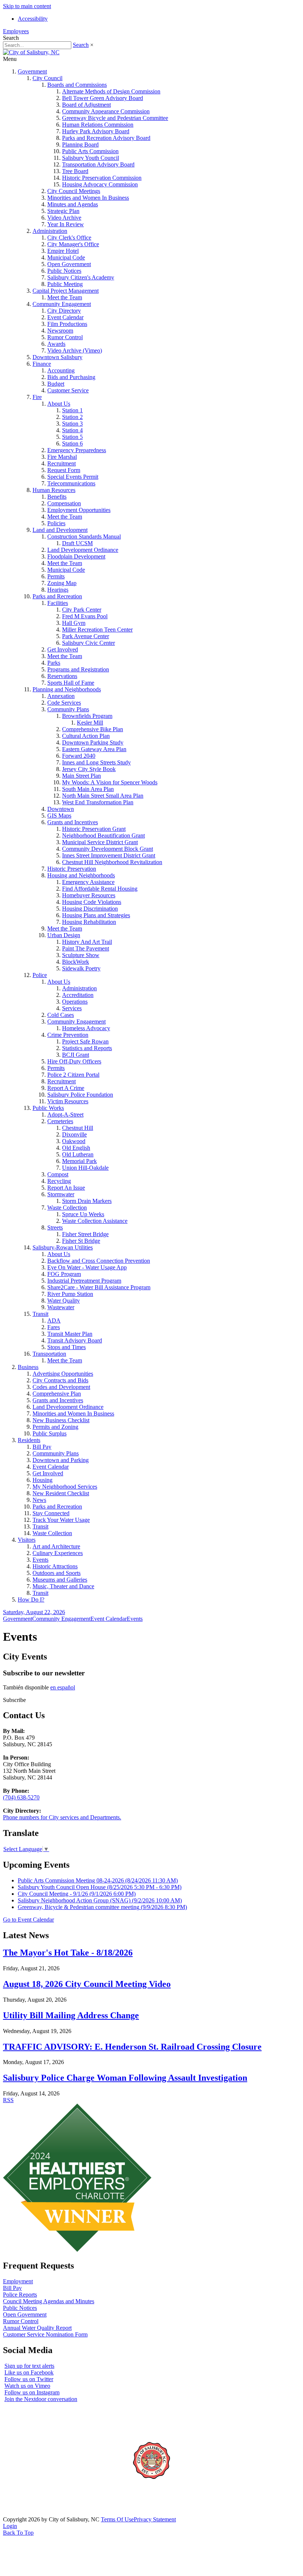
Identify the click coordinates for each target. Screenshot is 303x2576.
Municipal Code (66, 257)
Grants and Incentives (73, 822)
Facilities (58, 603)
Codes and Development (61, 1387)
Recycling (59, 1181)
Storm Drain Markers (87, 1201)
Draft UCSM (77, 543)
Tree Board (75, 171)
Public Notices (64, 271)
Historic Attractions (55, 1566)
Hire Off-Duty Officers (74, 1061)
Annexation (61, 696)
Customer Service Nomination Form (45, 2334)
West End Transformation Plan (98, 802)
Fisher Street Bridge (85, 1234)
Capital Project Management (66, 291)
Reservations (62, 676)
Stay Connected (51, 1513)
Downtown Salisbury (57, 357)
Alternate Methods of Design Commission (111, 91)
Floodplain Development (76, 556)
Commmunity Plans (56, 1453)
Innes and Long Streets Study (96, 762)
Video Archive (64, 218)
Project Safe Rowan (85, 1041)
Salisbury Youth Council (91, 158)
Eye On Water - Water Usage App (87, 1267)
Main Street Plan (81, 776)
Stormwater (61, 1194)
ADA (54, 1320)
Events (40, 1560)
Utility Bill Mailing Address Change (71, 2015)
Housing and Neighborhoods (81, 875)
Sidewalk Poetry (81, 968)
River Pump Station (70, 1294)
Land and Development (60, 530)
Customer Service (68, 390)
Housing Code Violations (92, 902)
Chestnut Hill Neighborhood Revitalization (112, 862)
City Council (47, 78)
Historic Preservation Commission (102, 178)
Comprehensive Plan (57, 1394)
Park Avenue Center (86, 636)
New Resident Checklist (61, 1493)
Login (10, 2526)
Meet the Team (65, 297)
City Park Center (82, 610)
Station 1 (72, 410)
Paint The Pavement (86, 948)
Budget (56, 384)
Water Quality (64, 1301)
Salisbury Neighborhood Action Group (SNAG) (100, 1900)
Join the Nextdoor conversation (41, 2399)
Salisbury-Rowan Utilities (63, 1247)
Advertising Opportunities (63, 1374)
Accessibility (33, 19)
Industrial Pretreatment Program (84, 1281)
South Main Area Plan (88, 789)
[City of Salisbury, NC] (31, 52)
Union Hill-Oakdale (85, 1168)
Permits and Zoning (55, 1427)
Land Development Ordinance (83, 550)
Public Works (48, 1108)
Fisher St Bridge (81, 1241)
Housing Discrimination (90, 909)
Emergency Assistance (88, 882)
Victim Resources (68, 1101)
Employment (18, 2281)
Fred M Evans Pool (85, 616)
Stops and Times (67, 1347)
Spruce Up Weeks (83, 1214)
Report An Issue (66, 1188)
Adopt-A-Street (65, 1115)
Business (28, 1367)
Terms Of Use (117, 2519)
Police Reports (20, 2295)
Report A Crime (66, 1088)
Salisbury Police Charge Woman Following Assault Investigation (125, 2078)
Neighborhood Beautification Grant (103, 835)
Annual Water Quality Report (37, 2328)
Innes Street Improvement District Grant (109, 855)
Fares (54, 1327)
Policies (56, 523)
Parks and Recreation (57, 596)
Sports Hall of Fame (71, 683)
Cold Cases (61, 1015)
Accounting (61, 370)
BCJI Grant (76, 1055)
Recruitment (62, 463)
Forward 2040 (79, 756)
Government (32, 71)
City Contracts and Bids (60, 1380)
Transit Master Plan (70, 1334)
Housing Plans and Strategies (96, 915)
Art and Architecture (56, 1546)
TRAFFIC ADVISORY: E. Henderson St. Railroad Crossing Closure (132, 2047)
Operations (75, 1002)
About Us (59, 404)
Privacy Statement (155, 2519)
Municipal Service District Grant (100, 842)
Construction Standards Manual (84, 536)
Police (40, 975)
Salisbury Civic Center (88, 643)
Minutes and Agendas (73, 204)
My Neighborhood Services (65, 1487)
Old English (76, 1148)
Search (81, 45)
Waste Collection (67, 1208)
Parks (54, 663)
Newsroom (60, 331)
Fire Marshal (62, 457)
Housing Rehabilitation (89, 922)
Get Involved (63, 649)
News (39, 1500)
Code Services (64, 703)
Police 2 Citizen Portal (73, 1075)
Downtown (61, 809)
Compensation (64, 503)
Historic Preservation (72, 869)
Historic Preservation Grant (94, 829)
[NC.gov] (31, 2513)
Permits (56, 576)
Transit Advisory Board (75, 1340)
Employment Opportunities (79, 510)
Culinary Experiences (58, 1553)
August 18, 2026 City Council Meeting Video (87, 1984)
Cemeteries (60, 1121)
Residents (29, 1440)
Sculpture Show (81, 955)
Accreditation (78, 995)
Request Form (64, 470)
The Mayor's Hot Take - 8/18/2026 (68, 1953)
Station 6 (72, 443)
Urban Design (64, 935)
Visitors (27, 1540)
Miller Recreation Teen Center (97, 630)
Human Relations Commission (98, 125)
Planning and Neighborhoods (67, 689)
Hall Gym (74, 623)
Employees (16, 31)
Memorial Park (79, 1161)
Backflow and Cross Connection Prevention (99, 1261)
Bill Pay (42, 1447)
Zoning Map (62, 583)
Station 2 (72, 417)
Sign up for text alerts (29, 2366)
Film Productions (67, 324)
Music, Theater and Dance (63, 1586)
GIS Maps (59, 816)
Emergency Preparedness (77, 450)
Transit (40, 1314)
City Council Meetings (74, 191)
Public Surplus (50, 1433)
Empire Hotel (63, 251)
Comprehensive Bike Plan (93, 729)
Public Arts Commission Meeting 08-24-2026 (98, 1880)
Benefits (57, 497)
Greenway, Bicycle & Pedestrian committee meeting (102, 1907)
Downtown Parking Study (93, 742)
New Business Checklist (61, 1420)
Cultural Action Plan (86, 736)
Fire (37, 397)
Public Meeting (65, 284)
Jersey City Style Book (89, 769)
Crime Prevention (68, 1035)
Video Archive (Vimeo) (75, 350)
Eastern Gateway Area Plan (94, 749)
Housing (42, 1480)
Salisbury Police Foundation (80, 1095)
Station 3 (72, 424)
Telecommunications (71, 483)
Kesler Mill (90, 723)
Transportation (49, 1354)
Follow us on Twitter (29, 2379)
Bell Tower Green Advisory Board (103, 98)
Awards (56, 344)
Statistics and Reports (87, 1048)
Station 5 (72, 437)
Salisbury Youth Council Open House (100, 1887)
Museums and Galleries (60, 1580)
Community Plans (68, 709)
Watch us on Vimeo (27, 2386)
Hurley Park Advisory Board (96, 131)
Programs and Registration (78, 669)
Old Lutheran (78, 1154)
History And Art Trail (87, 942)
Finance (42, 364)
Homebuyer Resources (89, 895)
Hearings (58, 590)
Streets (55, 1227)
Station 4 (72, 430)
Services (72, 1008)
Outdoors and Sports (57, 1573)
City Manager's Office (73, 244)
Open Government (69, 264)
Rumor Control (65, 337)
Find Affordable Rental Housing (100, 889)
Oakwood (74, 1141)
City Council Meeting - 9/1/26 (77, 1894)
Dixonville (74, 1134)
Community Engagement (62, 304)
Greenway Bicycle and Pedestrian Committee (115, 118)
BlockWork (76, 962)
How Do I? (31, 1600)
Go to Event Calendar (28, 1920)
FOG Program (64, 1274)
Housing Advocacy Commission (100, 184)
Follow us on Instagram (32, 2392)
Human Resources (54, 490)
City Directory (64, 311)
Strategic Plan (63, 211)
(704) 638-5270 (21, 1797)
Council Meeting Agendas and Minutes (49, 2301)
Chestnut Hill (78, 1128)
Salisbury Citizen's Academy (81, 277)
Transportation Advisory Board (98, 164)
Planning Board (80, 145)
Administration (50, 231)
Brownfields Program (87, 716)
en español (63, 1687)
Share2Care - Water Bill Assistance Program (99, 1287)
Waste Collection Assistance (95, 1221)
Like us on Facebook (29, 2372)
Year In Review (66, 224)
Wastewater (61, 1307)
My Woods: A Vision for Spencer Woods (110, 782)
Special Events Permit (73, 477)
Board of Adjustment (86, 105)
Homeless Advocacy (86, 1028)
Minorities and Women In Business (88, 198)
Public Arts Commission (90, 151)
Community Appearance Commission (106, 111)
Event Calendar (65, 317)
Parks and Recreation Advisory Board (106, 138)
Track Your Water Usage (61, 1520)
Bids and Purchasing (71, 377)
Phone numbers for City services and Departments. (62, 1817)
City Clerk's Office (69, 238)
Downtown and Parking (61, 1460)
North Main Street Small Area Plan (103, 796)
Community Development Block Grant (108, 849)
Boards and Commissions (77, 85)
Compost (58, 1174)
